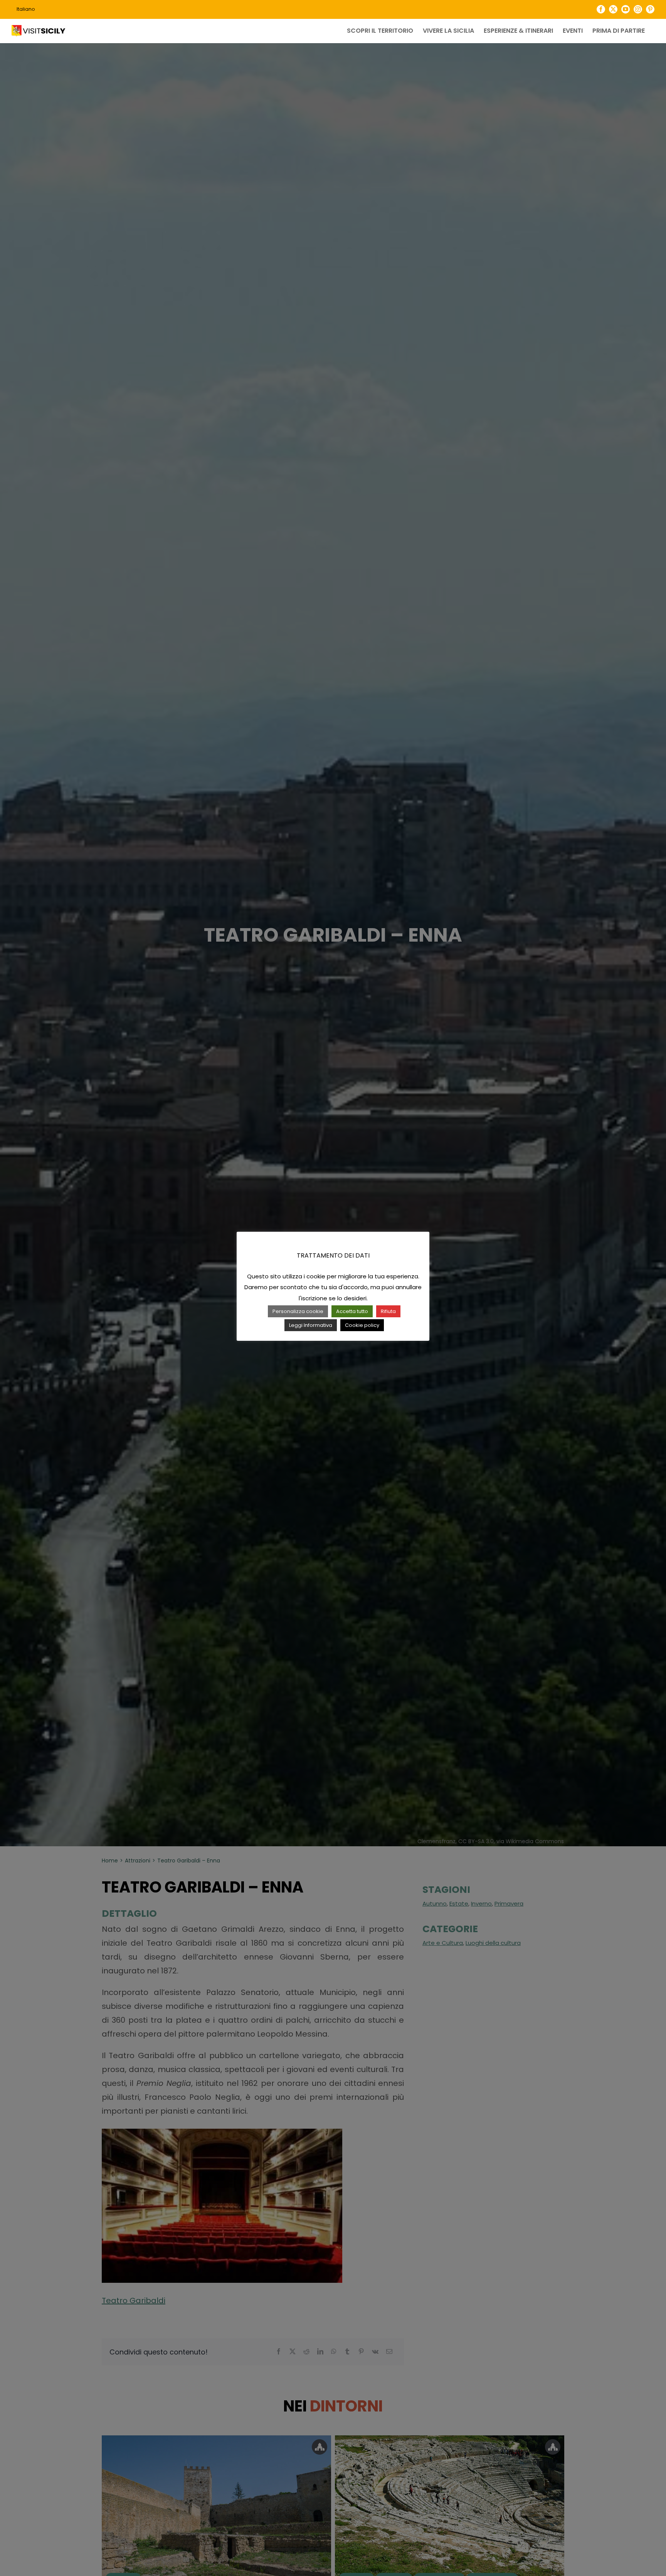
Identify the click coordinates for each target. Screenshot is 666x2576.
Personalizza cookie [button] (298, 1311)
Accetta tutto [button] (352, 1311)
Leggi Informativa (311, 1325)
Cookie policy (362, 1325)
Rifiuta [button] (388, 1311)
